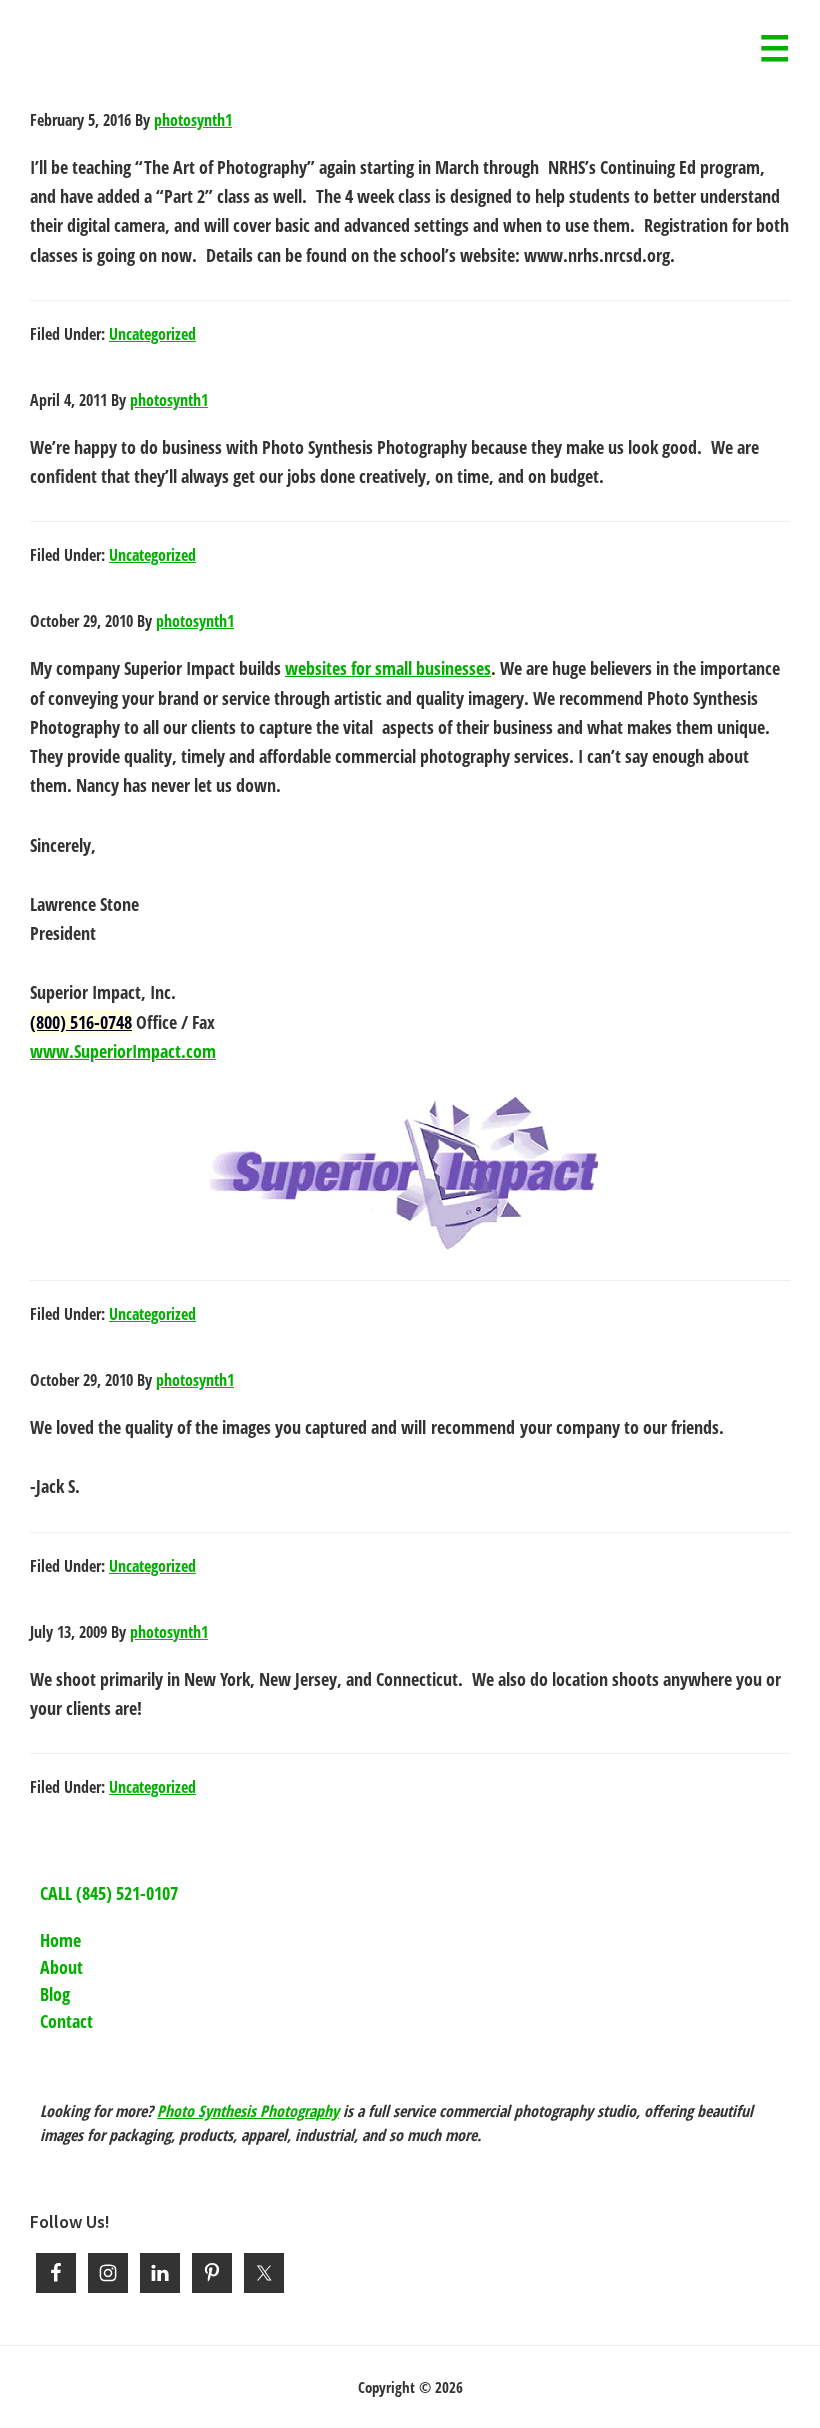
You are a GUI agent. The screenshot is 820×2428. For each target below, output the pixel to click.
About (61, 1967)
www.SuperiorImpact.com (123, 1051)
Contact (66, 2021)
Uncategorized (152, 334)
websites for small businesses (388, 668)
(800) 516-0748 (81, 1022)
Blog (55, 1994)
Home (60, 1940)
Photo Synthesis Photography (248, 2111)
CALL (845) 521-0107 (109, 1893)
